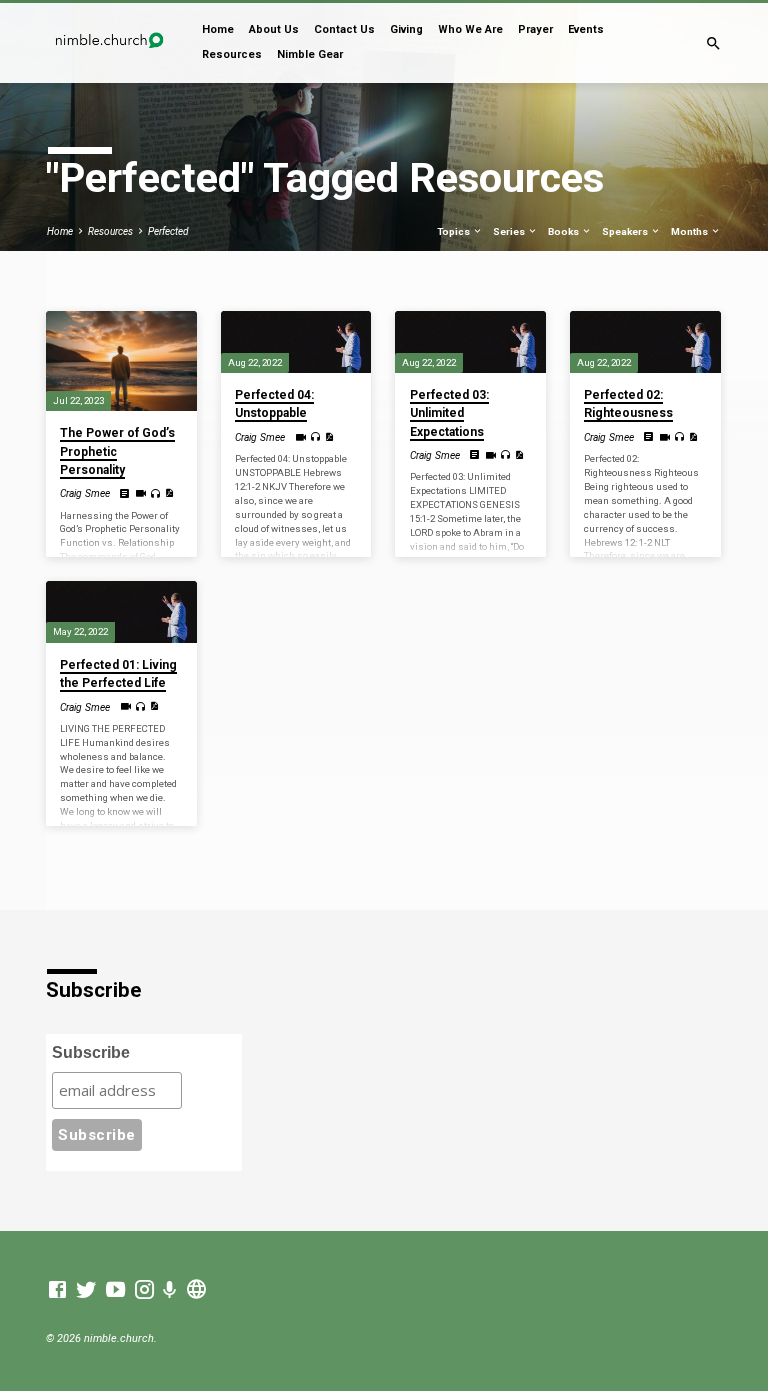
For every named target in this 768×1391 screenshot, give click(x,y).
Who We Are (470, 29)
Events (586, 29)
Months (690, 231)
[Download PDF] (169, 493)
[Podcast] (170, 1290)
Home (218, 29)
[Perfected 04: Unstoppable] (296, 342)
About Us (274, 29)
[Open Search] (713, 44)
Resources (232, 54)
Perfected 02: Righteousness (628, 404)
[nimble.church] (196, 1290)
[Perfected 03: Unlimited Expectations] (470, 342)
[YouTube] (115, 1290)
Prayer (535, 29)
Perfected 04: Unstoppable (274, 404)
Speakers (626, 231)
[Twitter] (86, 1290)
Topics (454, 231)
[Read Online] (125, 494)
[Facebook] (57, 1290)
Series (510, 231)
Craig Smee (85, 493)
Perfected (168, 231)
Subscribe (91, 1052)
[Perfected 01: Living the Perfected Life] (121, 612)
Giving (406, 29)
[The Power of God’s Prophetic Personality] (121, 361)
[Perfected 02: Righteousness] (645, 342)
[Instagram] (144, 1290)
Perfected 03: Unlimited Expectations (449, 413)
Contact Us (344, 29)
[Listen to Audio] (155, 494)
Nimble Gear (310, 54)
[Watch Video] (140, 493)
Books (564, 231)
